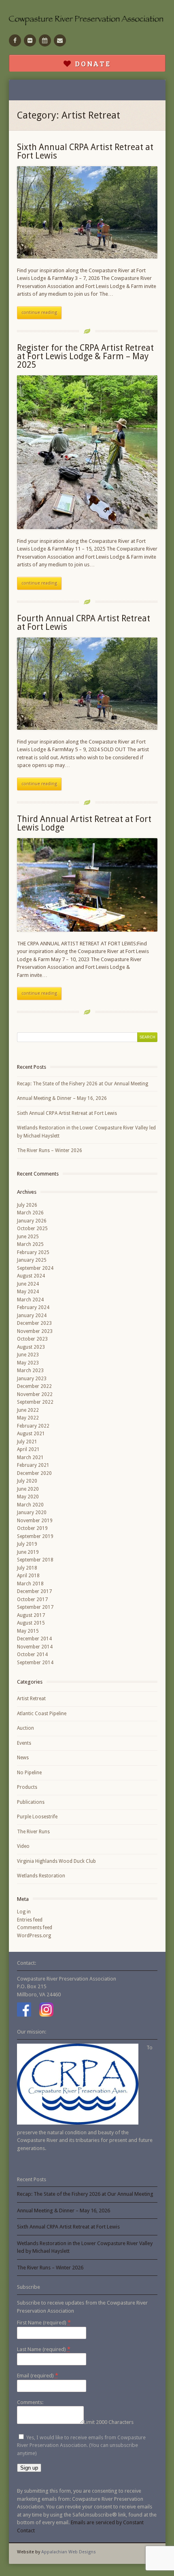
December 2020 (34, 1473)
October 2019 (32, 1528)
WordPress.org (34, 1936)
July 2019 (27, 1544)
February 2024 (33, 1307)
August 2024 (31, 1276)
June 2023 (28, 1355)
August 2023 (31, 1347)
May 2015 (28, 1631)
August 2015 (31, 1623)
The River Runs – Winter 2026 (50, 1150)
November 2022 (35, 1394)
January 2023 (32, 1379)
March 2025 (30, 1244)
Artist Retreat (31, 1699)
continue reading (39, 312)
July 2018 (27, 1568)
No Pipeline (29, 1773)
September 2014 (35, 1663)
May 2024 (28, 1292)
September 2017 (35, 1607)
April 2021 (28, 1449)
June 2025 (28, 1237)
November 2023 (35, 1331)
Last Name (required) (44, 2349)
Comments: (30, 2402)
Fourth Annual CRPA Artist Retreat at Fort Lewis (84, 623)
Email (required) (38, 2375)
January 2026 (32, 1221)
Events (24, 1743)
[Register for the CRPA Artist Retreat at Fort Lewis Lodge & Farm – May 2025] (87, 452)
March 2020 (30, 1505)
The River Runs (33, 1832)
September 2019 (35, 1536)
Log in (24, 1912)
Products (27, 1787)
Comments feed (35, 1928)
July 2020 (27, 1481)
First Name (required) (44, 2322)
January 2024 (32, 1316)
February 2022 (33, 1426)
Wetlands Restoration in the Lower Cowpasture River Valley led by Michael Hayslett (86, 1132)
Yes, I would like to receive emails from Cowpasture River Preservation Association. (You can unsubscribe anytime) (81, 2445)
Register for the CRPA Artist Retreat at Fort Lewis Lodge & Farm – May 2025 (85, 356)
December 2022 (34, 1386)
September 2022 (35, 1402)
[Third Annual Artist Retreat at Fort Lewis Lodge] (87, 885)
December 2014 (34, 1639)
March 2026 (30, 1213)
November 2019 (35, 1521)
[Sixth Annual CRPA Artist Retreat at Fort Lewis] (87, 212)
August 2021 (31, 1434)
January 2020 (32, 1513)
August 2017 (31, 1615)
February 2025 (33, 1252)
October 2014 (32, 1654)
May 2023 (28, 1363)
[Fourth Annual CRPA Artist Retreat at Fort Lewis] (87, 684)
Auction (25, 1728)
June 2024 (28, 1284)
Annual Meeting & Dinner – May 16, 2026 (62, 1098)
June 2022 (28, 1410)
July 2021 (27, 1442)
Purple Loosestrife (37, 1817)
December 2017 (34, 1591)
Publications (31, 1802)
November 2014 (35, 1647)
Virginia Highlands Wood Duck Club (56, 1861)
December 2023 (34, 1323)
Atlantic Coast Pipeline (42, 1714)
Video (23, 1846)
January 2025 (32, 1260)
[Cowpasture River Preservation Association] (87, 20)
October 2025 (32, 1229)
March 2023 (30, 1371)
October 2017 (32, 1599)
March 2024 (30, 1300)
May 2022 (28, 1418)
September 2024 (35, 1268)
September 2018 (35, 1560)
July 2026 (27, 1205)
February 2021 (33, 1465)
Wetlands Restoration (41, 1876)
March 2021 (30, 1457)
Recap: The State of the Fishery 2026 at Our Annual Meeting (83, 1084)
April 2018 (28, 1576)
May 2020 (28, 1497)
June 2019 (28, 1552)
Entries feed (30, 1920)
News (23, 1758)
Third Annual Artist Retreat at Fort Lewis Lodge (84, 823)
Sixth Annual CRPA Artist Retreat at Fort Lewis (85, 151)
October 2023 (32, 1339)
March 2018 (30, 1584)
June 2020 (28, 1489)
